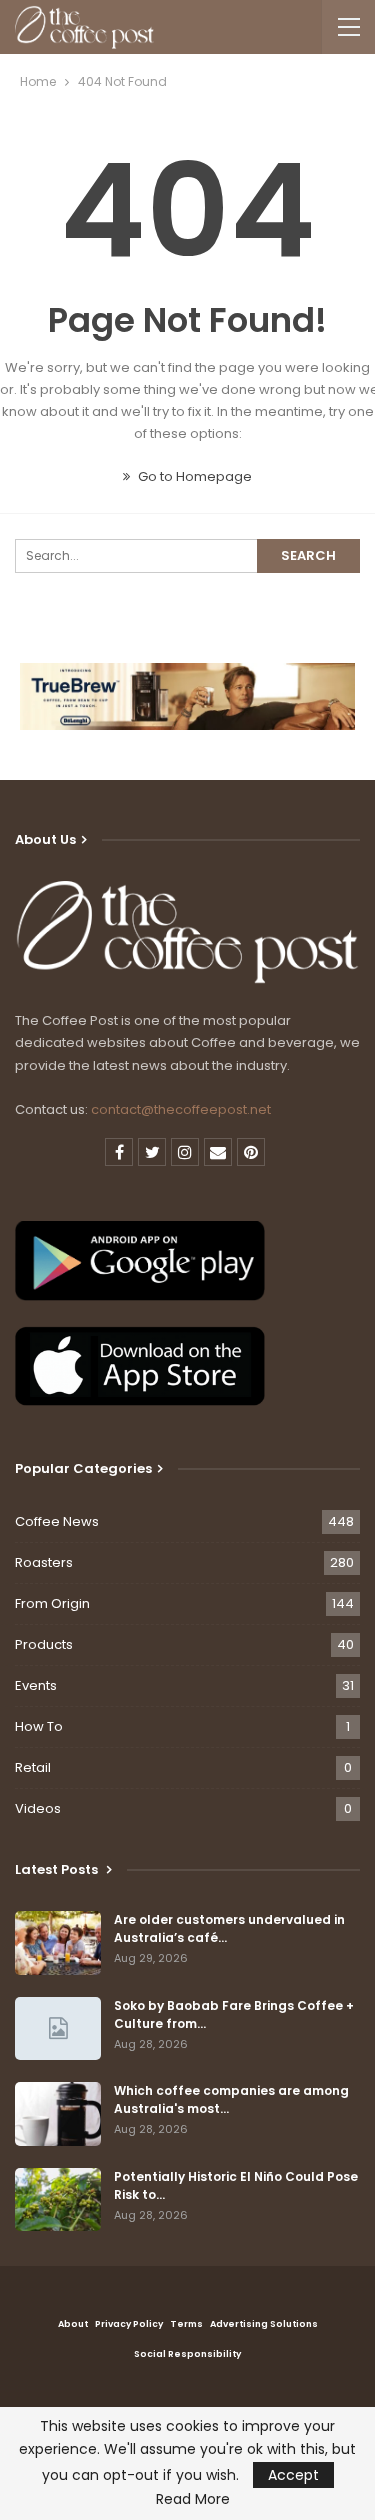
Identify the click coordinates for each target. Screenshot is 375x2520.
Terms (186, 2324)
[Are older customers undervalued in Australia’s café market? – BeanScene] (58, 1943)
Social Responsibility (187, 2354)
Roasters (44, 1562)
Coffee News (57, 1521)
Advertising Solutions (264, 2324)
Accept (293, 2475)
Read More (193, 2499)
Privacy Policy (129, 2324)
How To (39, 1726)
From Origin (52, 1603)
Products (44, 1644)
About (73, 2324)
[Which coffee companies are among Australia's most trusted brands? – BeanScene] (58, 2114)
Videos (38, 1808)
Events (36, 1685)
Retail (33, 1767)
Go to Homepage (193, 476)
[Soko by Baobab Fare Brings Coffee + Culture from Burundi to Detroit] (58, 2029)
